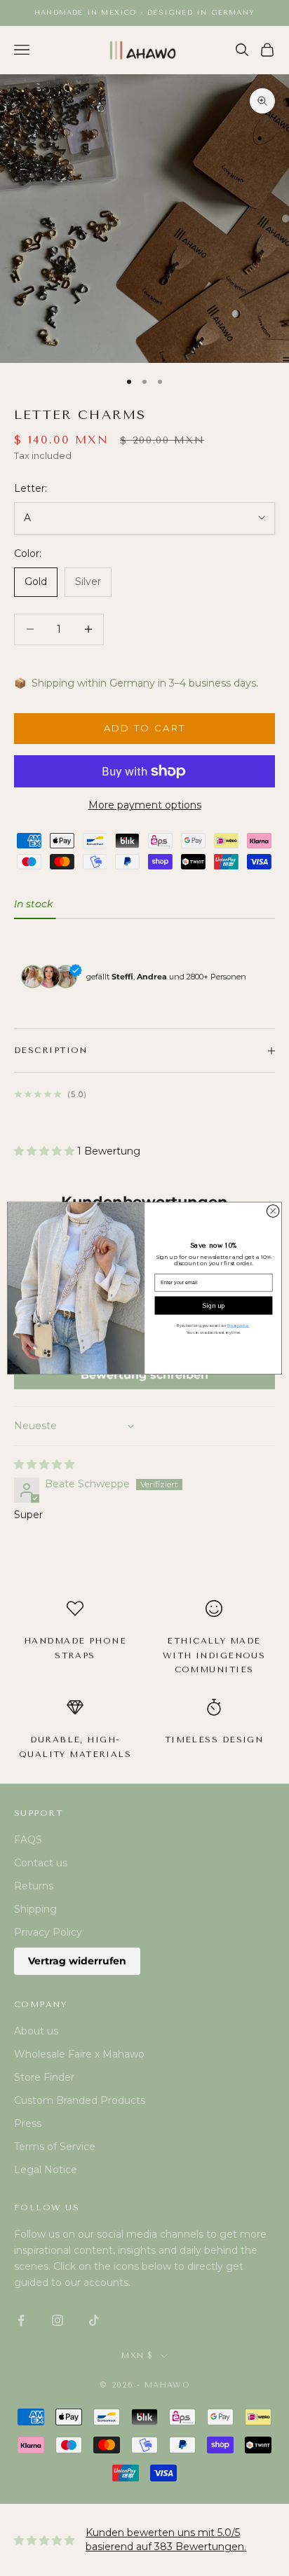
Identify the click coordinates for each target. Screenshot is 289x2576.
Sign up (214, 1306)
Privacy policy (238, 1325)
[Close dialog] (273, 1211)
